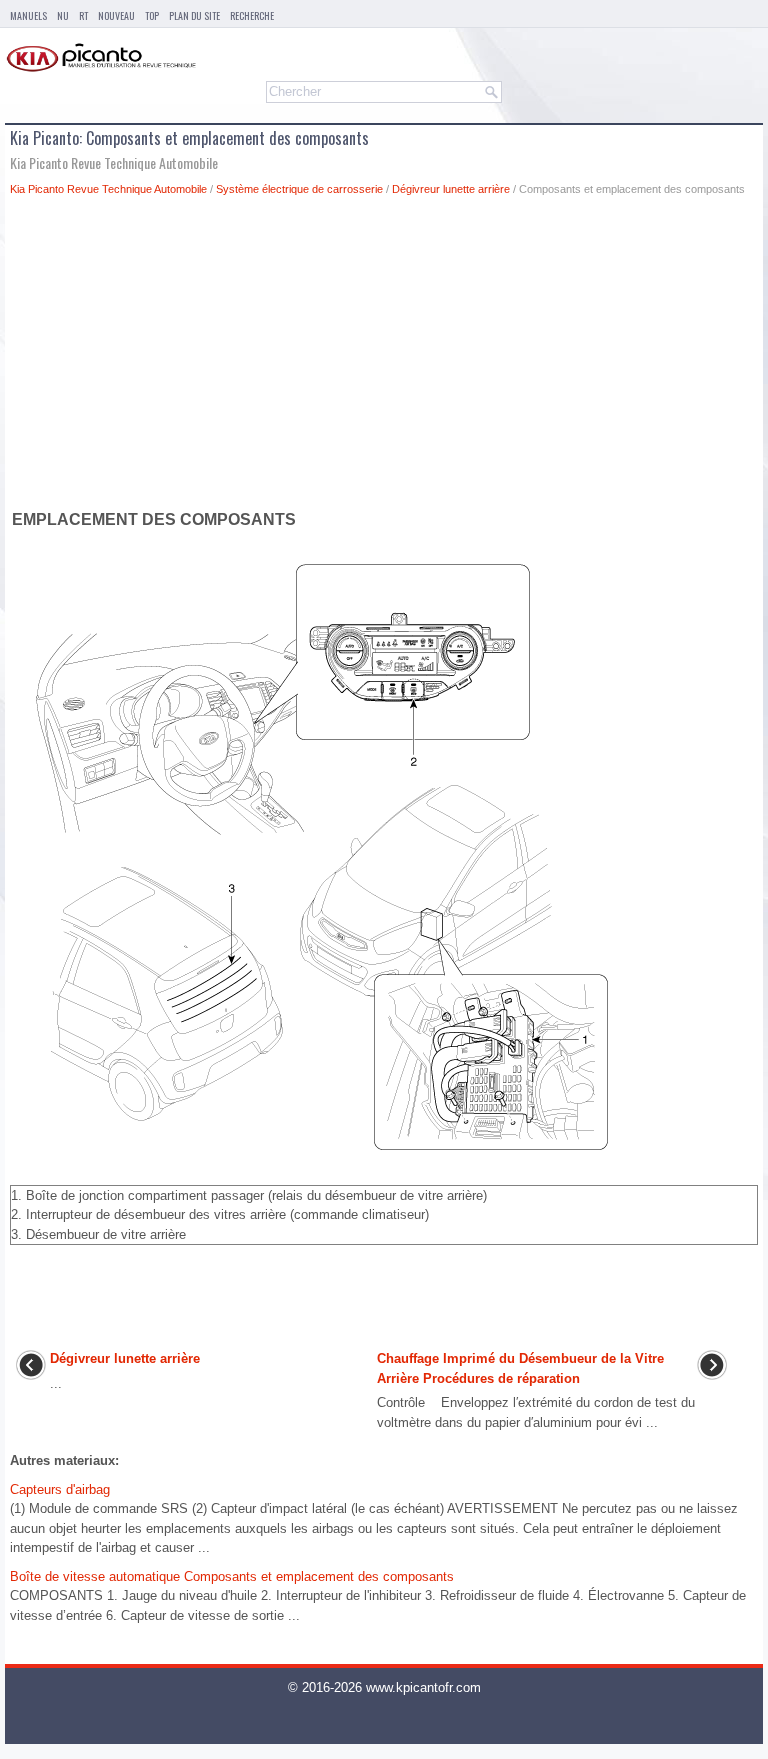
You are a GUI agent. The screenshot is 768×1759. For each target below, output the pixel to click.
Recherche (252, 15)
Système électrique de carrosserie (299, 189)
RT (83, 15)
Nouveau (116, 15)
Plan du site (194, 15)
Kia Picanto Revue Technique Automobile (108, 189)
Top (152, 15)
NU (63, 15)
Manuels (28, 15)
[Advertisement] (384, 357)
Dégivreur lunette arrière (451, 189)
